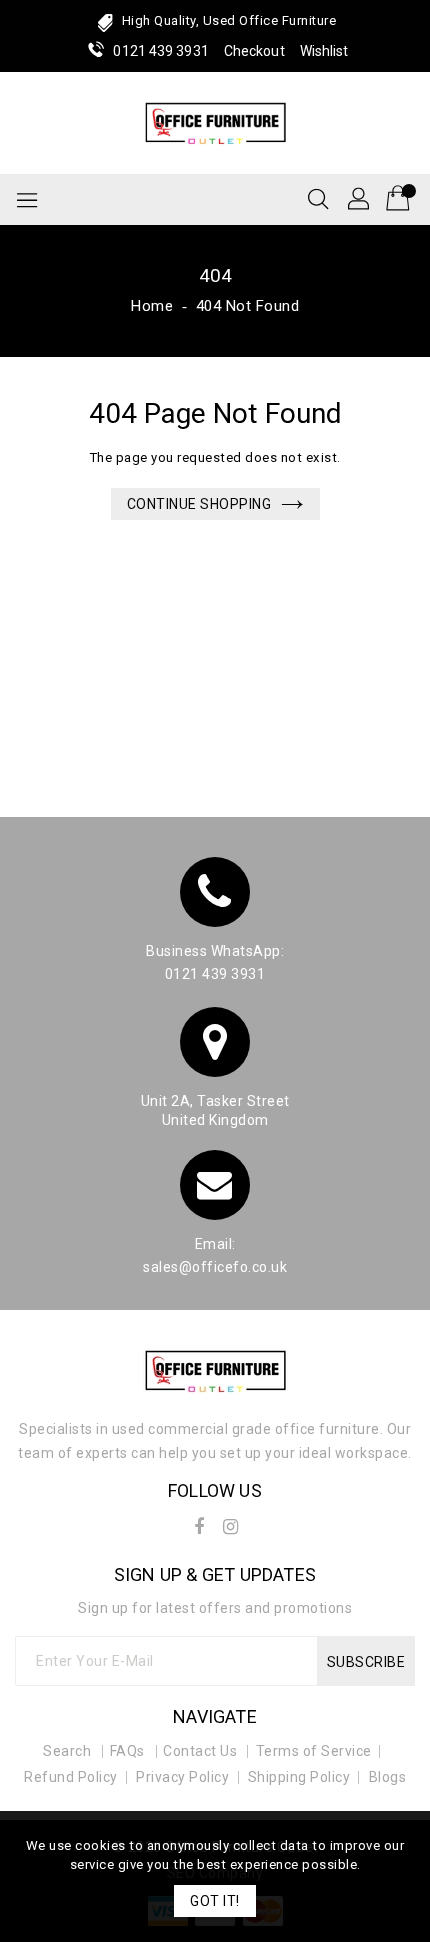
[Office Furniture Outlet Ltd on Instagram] (231, 1522)
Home (152, 306)
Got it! (215, 1901)
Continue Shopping (199, 504)
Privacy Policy (182, 1777)
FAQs (127, 1751)
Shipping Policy (299, 1777)
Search (67, 1751)
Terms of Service (314, 1751)
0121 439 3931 (160, 51)
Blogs (388, 1777)
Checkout (254, 51)
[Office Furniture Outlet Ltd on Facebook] (199, 1522)
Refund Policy (71, 1777)
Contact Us (200, 1751)
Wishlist (324, 51)
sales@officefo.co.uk (215, 1267)
